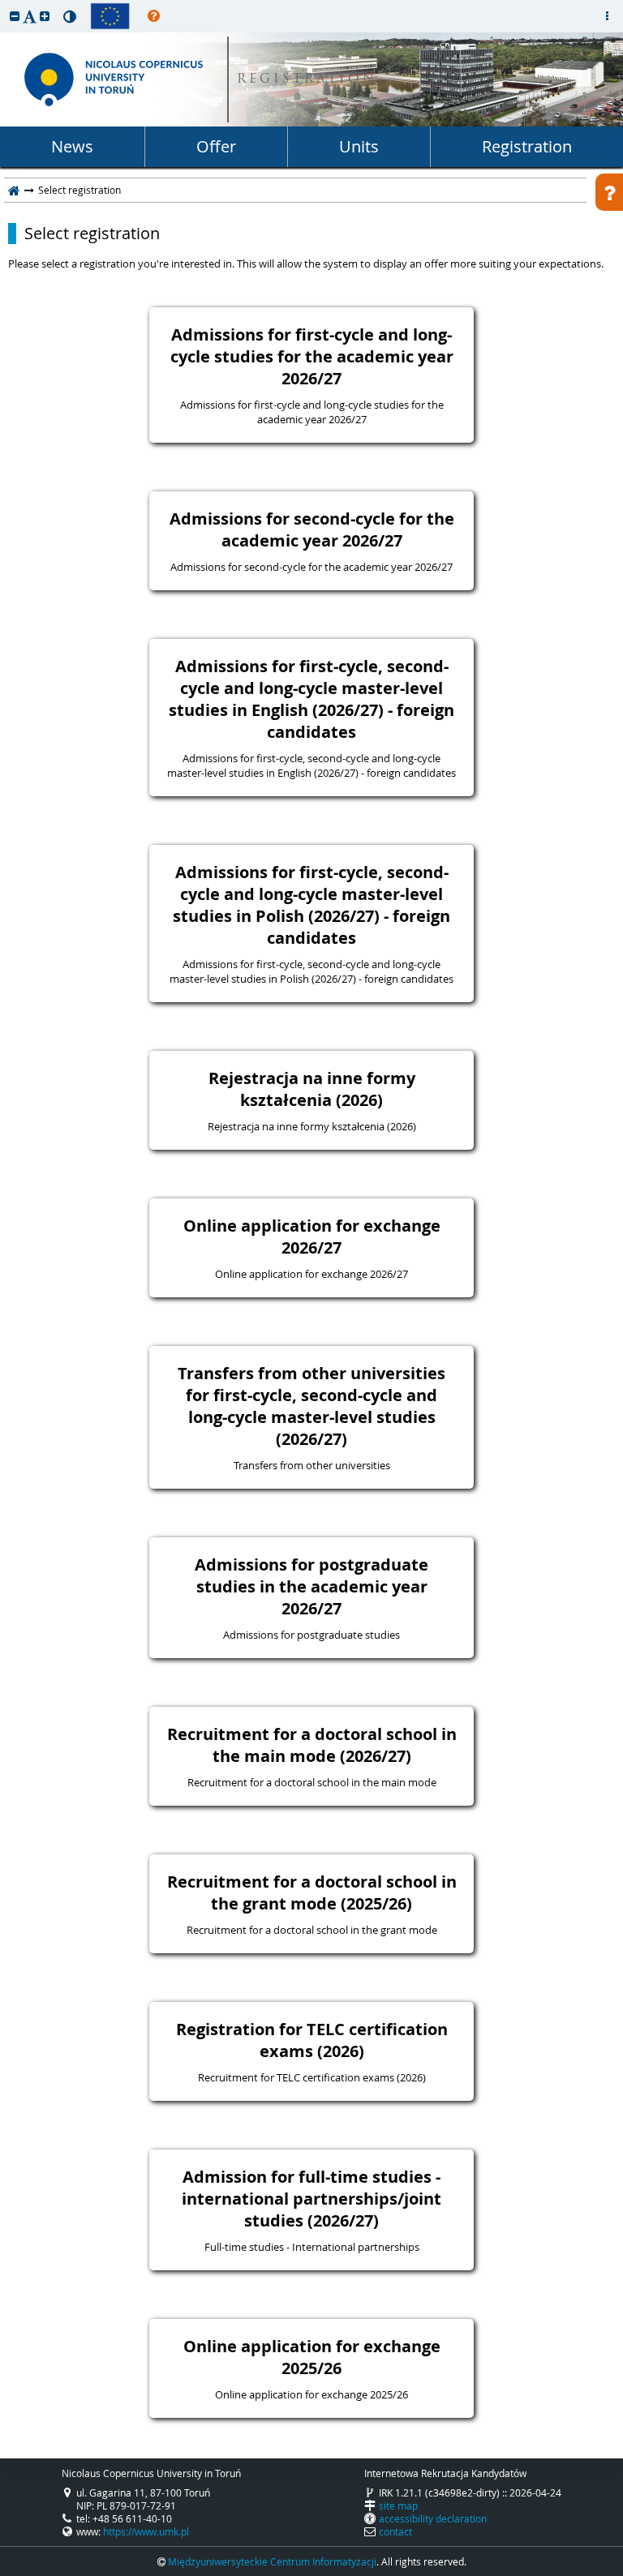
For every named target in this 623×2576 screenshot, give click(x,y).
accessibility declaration (433, 2518)
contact (395, 2531)
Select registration (92, 234)
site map (398, 2505)
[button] (15, 16)
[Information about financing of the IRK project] (110, 16)
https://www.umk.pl (146, 2531)
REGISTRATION (307, 80)
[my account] (607, 16)
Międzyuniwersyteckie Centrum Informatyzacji (272, 2561)
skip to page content (4, 4)
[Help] (154, 16)
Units (359, 146)
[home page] (14, 190)
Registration (527, 146)
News (72, 146)
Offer (216, 146)
